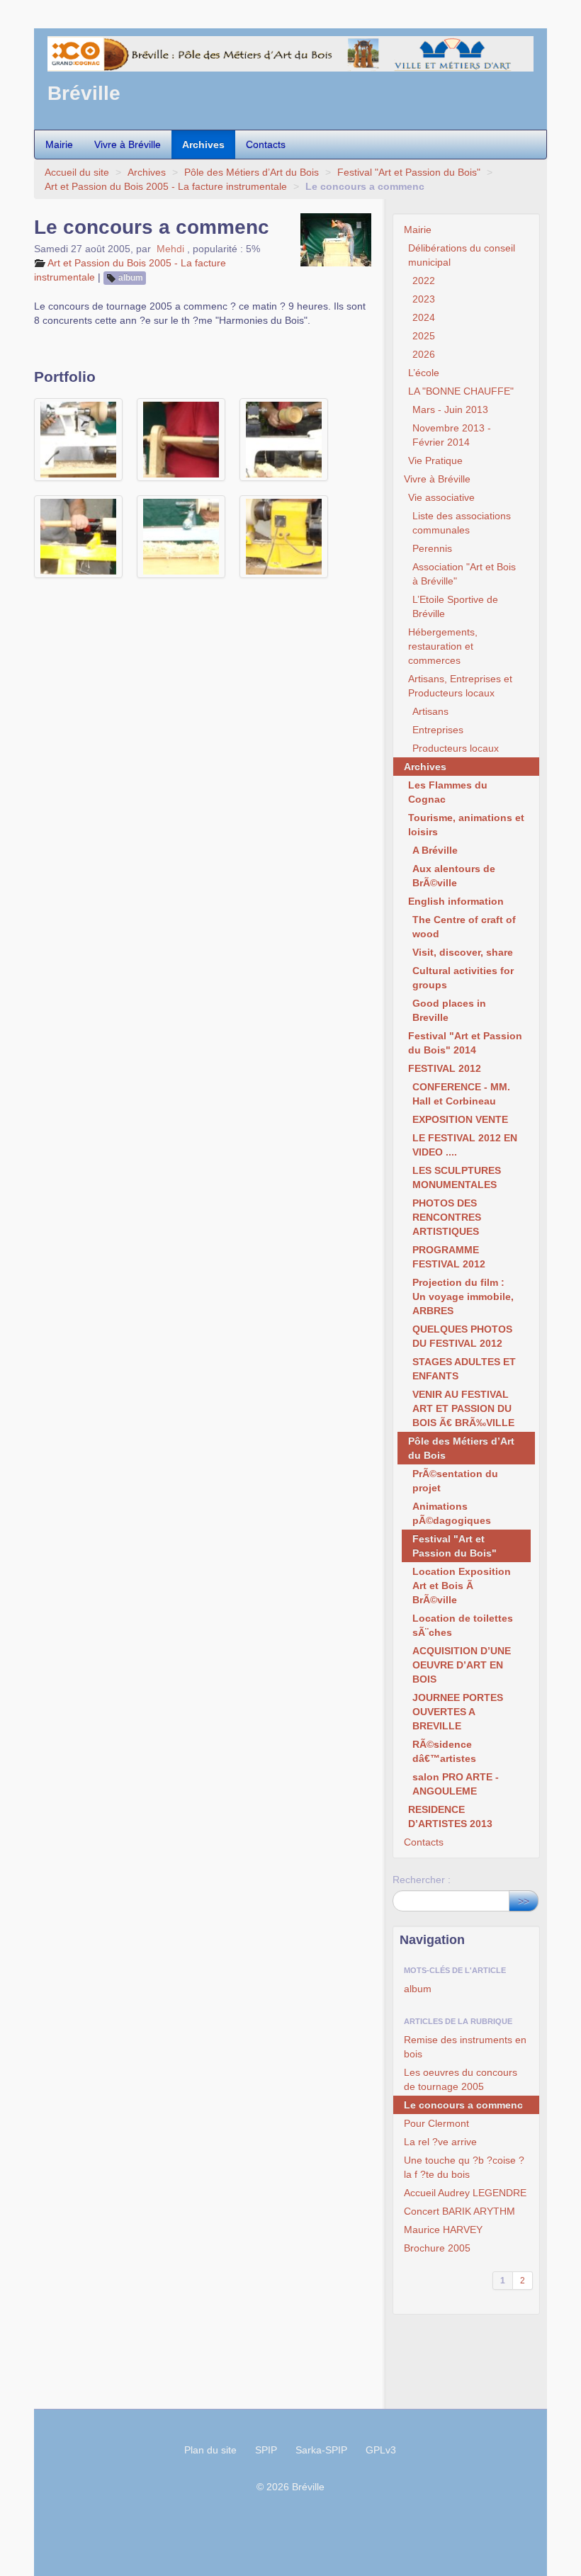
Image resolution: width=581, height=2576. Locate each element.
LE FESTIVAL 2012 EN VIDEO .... (465, 1145)
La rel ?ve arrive (440, 2142)
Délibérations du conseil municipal (462, 255)
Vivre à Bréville (128, 145)
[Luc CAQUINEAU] (181, 440)
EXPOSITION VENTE (460, 1119)
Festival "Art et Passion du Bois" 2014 (465, 1043)
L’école (424, 373)
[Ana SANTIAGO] (78, 440)
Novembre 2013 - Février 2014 (452, 435)
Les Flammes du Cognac (448, 792)
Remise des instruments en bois (465, 2047)
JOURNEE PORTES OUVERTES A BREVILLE (458, 1712)
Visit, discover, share (463, 952)
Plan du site (210, 2450)
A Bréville (435, 850)
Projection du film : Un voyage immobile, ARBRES (463, 1297)
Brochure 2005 (437, 2248)
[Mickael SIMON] (284, 537)
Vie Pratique (435, 461)
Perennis (432, 548)
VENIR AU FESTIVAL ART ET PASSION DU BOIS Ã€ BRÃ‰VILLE (463, 1408)
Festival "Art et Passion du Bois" (409, 172)
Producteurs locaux (456, 748)
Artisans (430, 711)
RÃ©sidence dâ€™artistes (444, 1751)
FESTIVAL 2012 (445, 1068)
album (131, 278)
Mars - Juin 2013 (450, 409)
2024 (424, 317)
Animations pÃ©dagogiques (452, 1513)
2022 (424, 281)
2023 (424, 299)
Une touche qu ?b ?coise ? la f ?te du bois (464, 2167)
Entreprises (438, 730)
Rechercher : (422, 1880)
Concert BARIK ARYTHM (459, 2211)
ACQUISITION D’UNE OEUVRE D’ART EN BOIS (462, 1665)
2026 (424, 354)
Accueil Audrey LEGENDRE (465, 2193)
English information (456, 901)
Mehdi (170, 249)
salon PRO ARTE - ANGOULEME (456, 1784)
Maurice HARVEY (443, 2230)
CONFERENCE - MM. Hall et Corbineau (461, 1094)
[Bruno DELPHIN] (78, 537)
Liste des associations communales (462, 523)
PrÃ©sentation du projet (455, 1481)
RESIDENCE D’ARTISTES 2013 (450, 1817)
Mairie (59, 145)
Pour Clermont (436, 2123)
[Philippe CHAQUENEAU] (284, 440)
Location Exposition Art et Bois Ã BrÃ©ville (462, 1586)
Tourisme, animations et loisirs (466, 825)
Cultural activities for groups (463, 978)
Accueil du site (77, 172)
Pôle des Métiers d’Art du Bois (252, 172)
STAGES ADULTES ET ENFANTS (464, 1369)
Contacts (266, 145)
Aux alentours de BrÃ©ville (454, 876)
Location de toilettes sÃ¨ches (463, 1625)
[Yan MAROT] (181, 537)
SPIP (266, 2450)
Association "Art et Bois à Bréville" (464, 574)
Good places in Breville (449, 1010)
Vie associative (441, 497)
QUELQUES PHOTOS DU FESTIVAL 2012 (462, 1336)
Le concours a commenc (463, 2105)
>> (524, 1901)
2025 (424, 336)
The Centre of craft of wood (464, 927)
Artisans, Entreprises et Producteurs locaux (460, 686)
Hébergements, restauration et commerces (443, 646)
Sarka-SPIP (321, 2450)
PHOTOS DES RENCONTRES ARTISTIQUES (447, 1217)
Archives (203, 145)
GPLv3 (381, 2450)
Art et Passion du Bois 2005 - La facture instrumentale (166, 186)
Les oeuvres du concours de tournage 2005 (461, 2079)
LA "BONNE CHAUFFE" (461, 391)
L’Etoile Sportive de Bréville (455, 606)
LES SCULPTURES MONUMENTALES (457, 1177)
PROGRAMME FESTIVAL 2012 (449, 1257)
